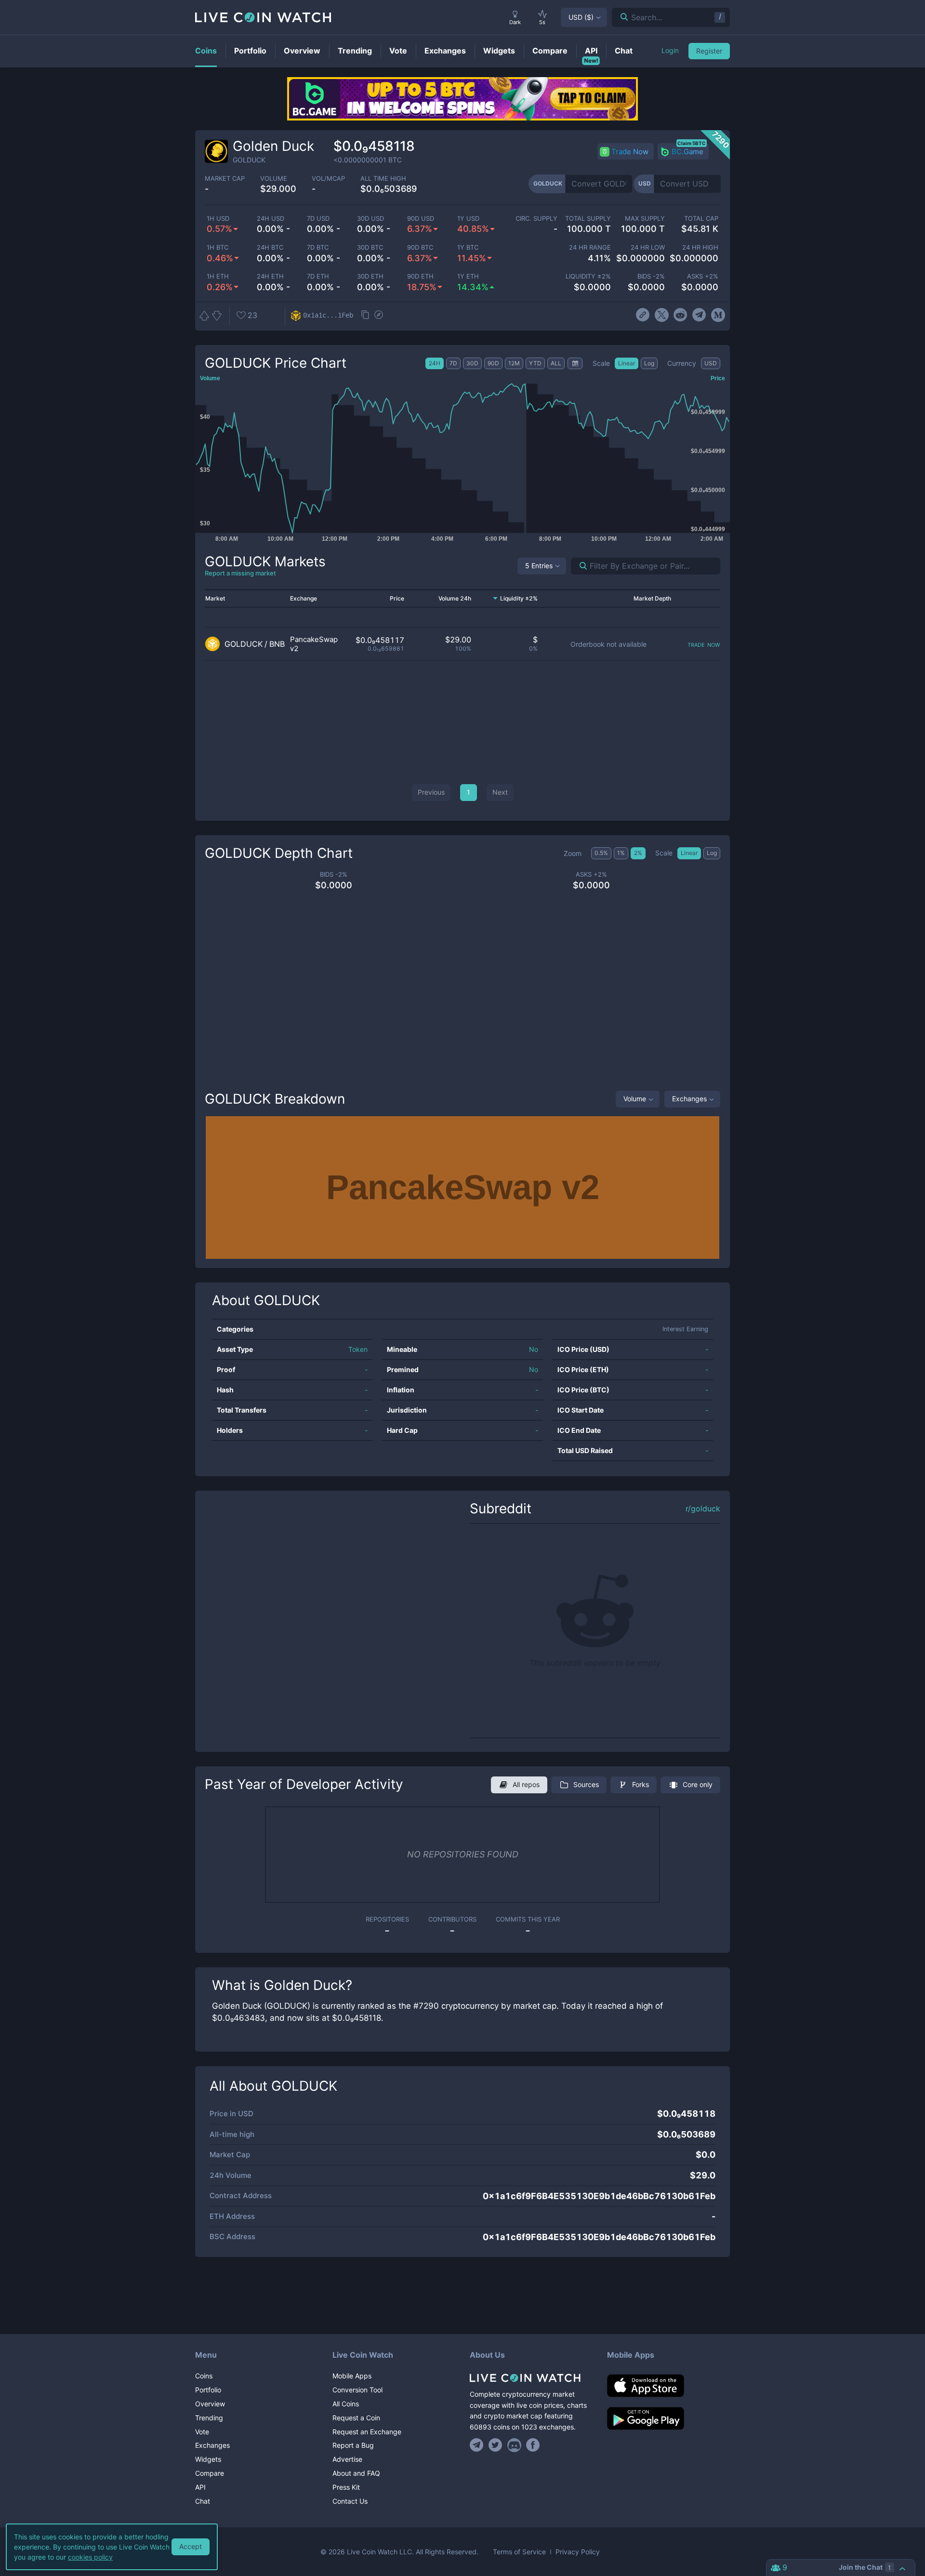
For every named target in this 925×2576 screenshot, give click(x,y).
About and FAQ (356, 2473)
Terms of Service (519, 2552)
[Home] (531, 2378)
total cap (701, 219)
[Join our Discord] (514, 2445)
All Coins (346, 2404)
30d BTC (370, 247)
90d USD (421, 219)
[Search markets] (579, 566)
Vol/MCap (328, 179)
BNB (277, 644)
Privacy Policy (578, 2552)
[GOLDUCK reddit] (681, 315)
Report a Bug (353, 2445)
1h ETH (218, 276)
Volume (635, 1099)
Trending (209, 2418)
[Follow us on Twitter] (496, 2445)
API (200, 2487)
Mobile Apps (352, 2376)
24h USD (271, 219)
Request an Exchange (367, 2432)
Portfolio (208, 2390)
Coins (204, 2376)
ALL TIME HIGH (383, 179)
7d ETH (318, 276)
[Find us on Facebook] (533, 2445)
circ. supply (536, 219)
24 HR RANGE (590, 247)
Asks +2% (703, 276)
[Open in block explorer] (379, 316)
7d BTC (318, 247)
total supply (588, 219)
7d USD (318, 219)
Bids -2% (651, 276)
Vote (202, 2432)
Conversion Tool (357, 2390)
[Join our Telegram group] (478, 2445)
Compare (210, 2473)
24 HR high (700, 247)
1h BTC (218, 247)
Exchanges (689, 1099)
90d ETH (420, 276)
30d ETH (370, 276)
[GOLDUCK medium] (718, 315)
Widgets (208, 2459)
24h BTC (270, 247)
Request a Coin (356, 2418)
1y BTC (468, 247)
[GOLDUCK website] (642, 315)
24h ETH (270, 276)
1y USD (468, 219)
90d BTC (420, 247)
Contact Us (350, 2501)
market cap (225, 179)
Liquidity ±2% (588, 276)
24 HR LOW (647, 247)
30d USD (370, 219)
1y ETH (468, 276)
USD (581, 17)
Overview (210, 2404)
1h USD (218, 219)
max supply (645, 219)
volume (274, 179)
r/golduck (703, 1509)
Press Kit (346, 2487)
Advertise (347, 2459)
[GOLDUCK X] (662, 315)
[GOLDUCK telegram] (699, 315)
